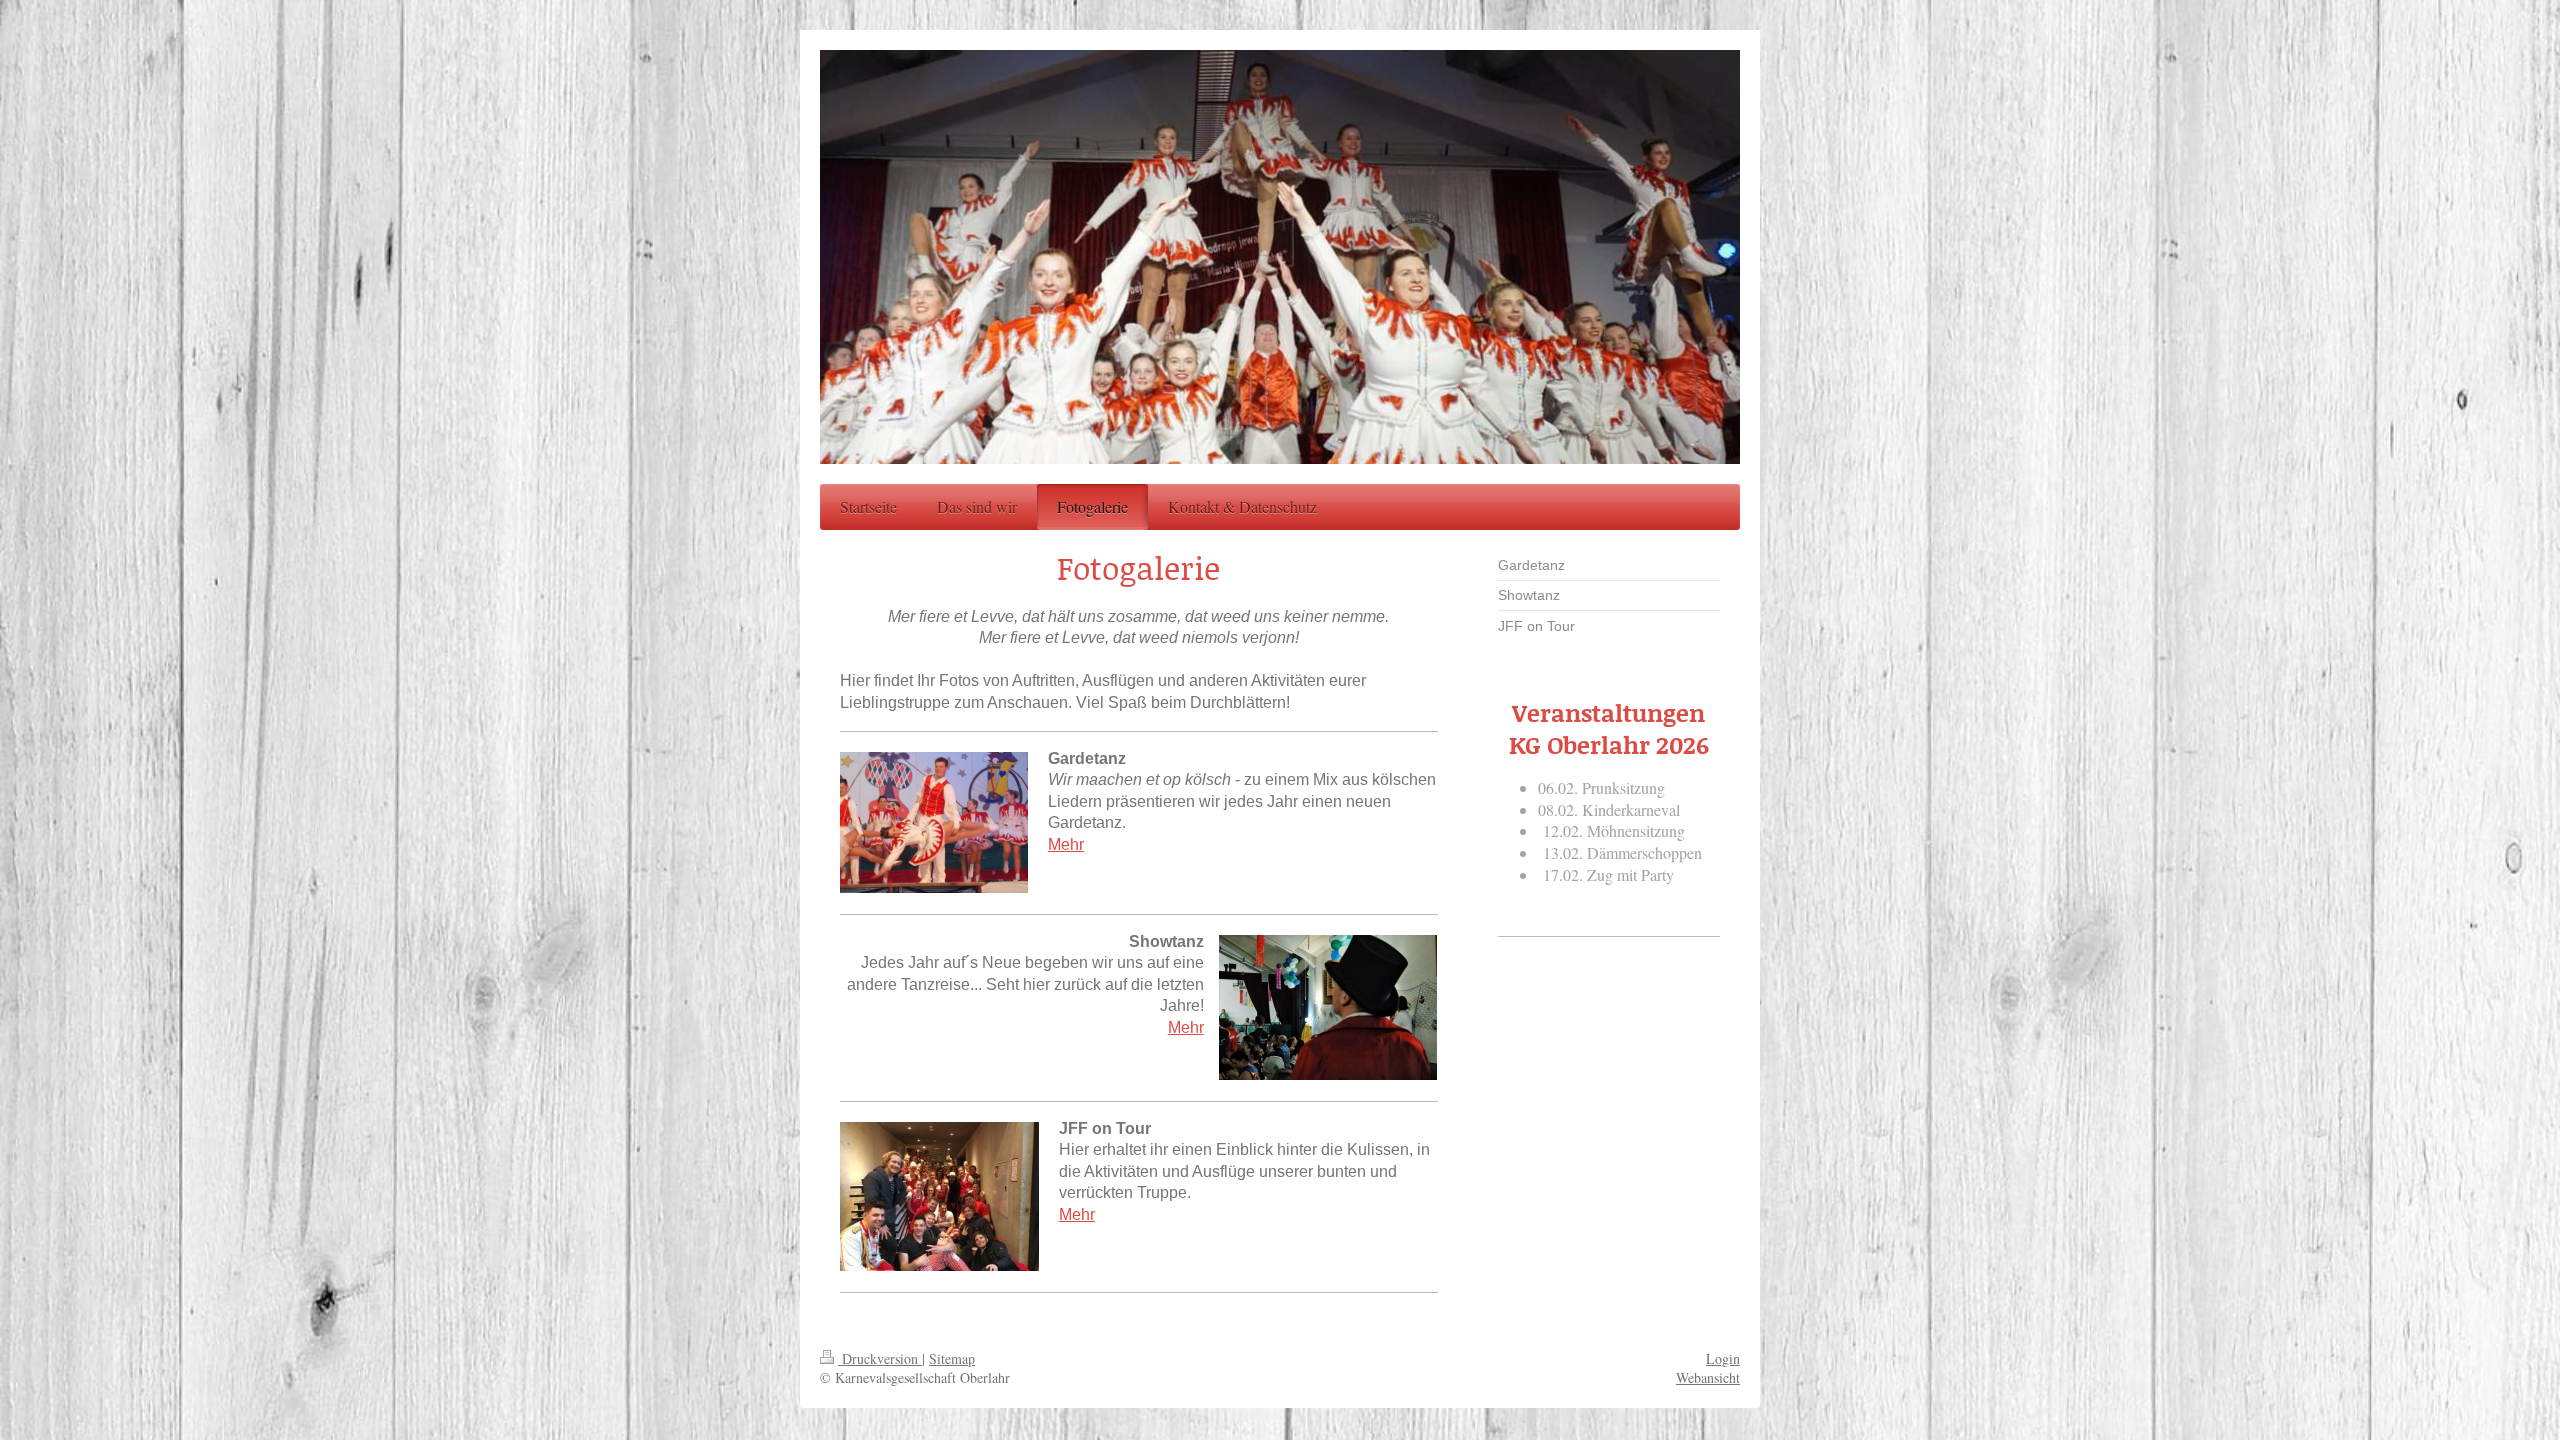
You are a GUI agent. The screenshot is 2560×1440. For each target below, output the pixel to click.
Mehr (1066, 844)
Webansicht (1708, 1377)
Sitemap (952, 1358)
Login (1723, 1358)
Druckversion (880, 1358)
